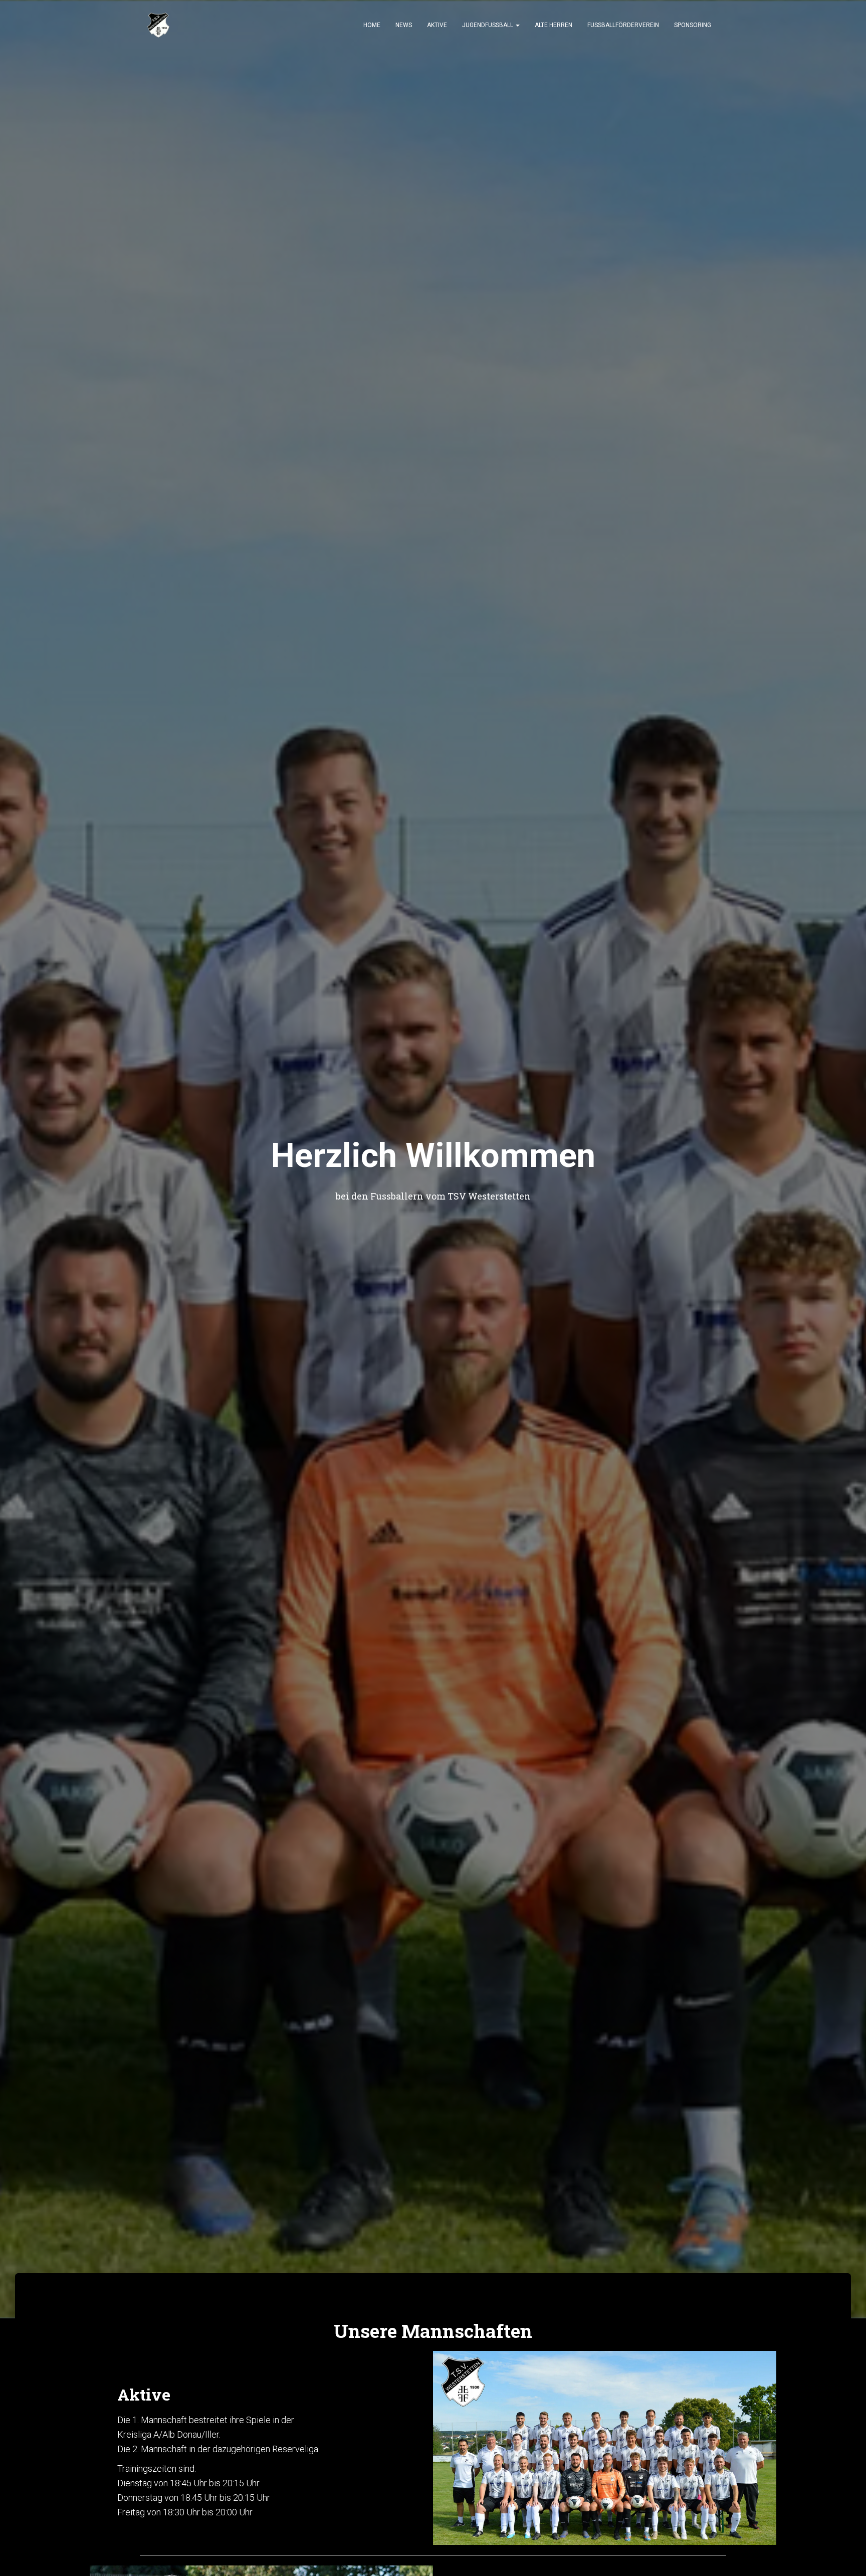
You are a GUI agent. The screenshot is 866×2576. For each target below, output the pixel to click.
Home (372, 25)
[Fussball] (158, 25)
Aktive (437, 25)
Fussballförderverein (623, 25)
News (404, 25)
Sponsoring (693, 25)
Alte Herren (554, 25)
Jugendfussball (488, 25)
